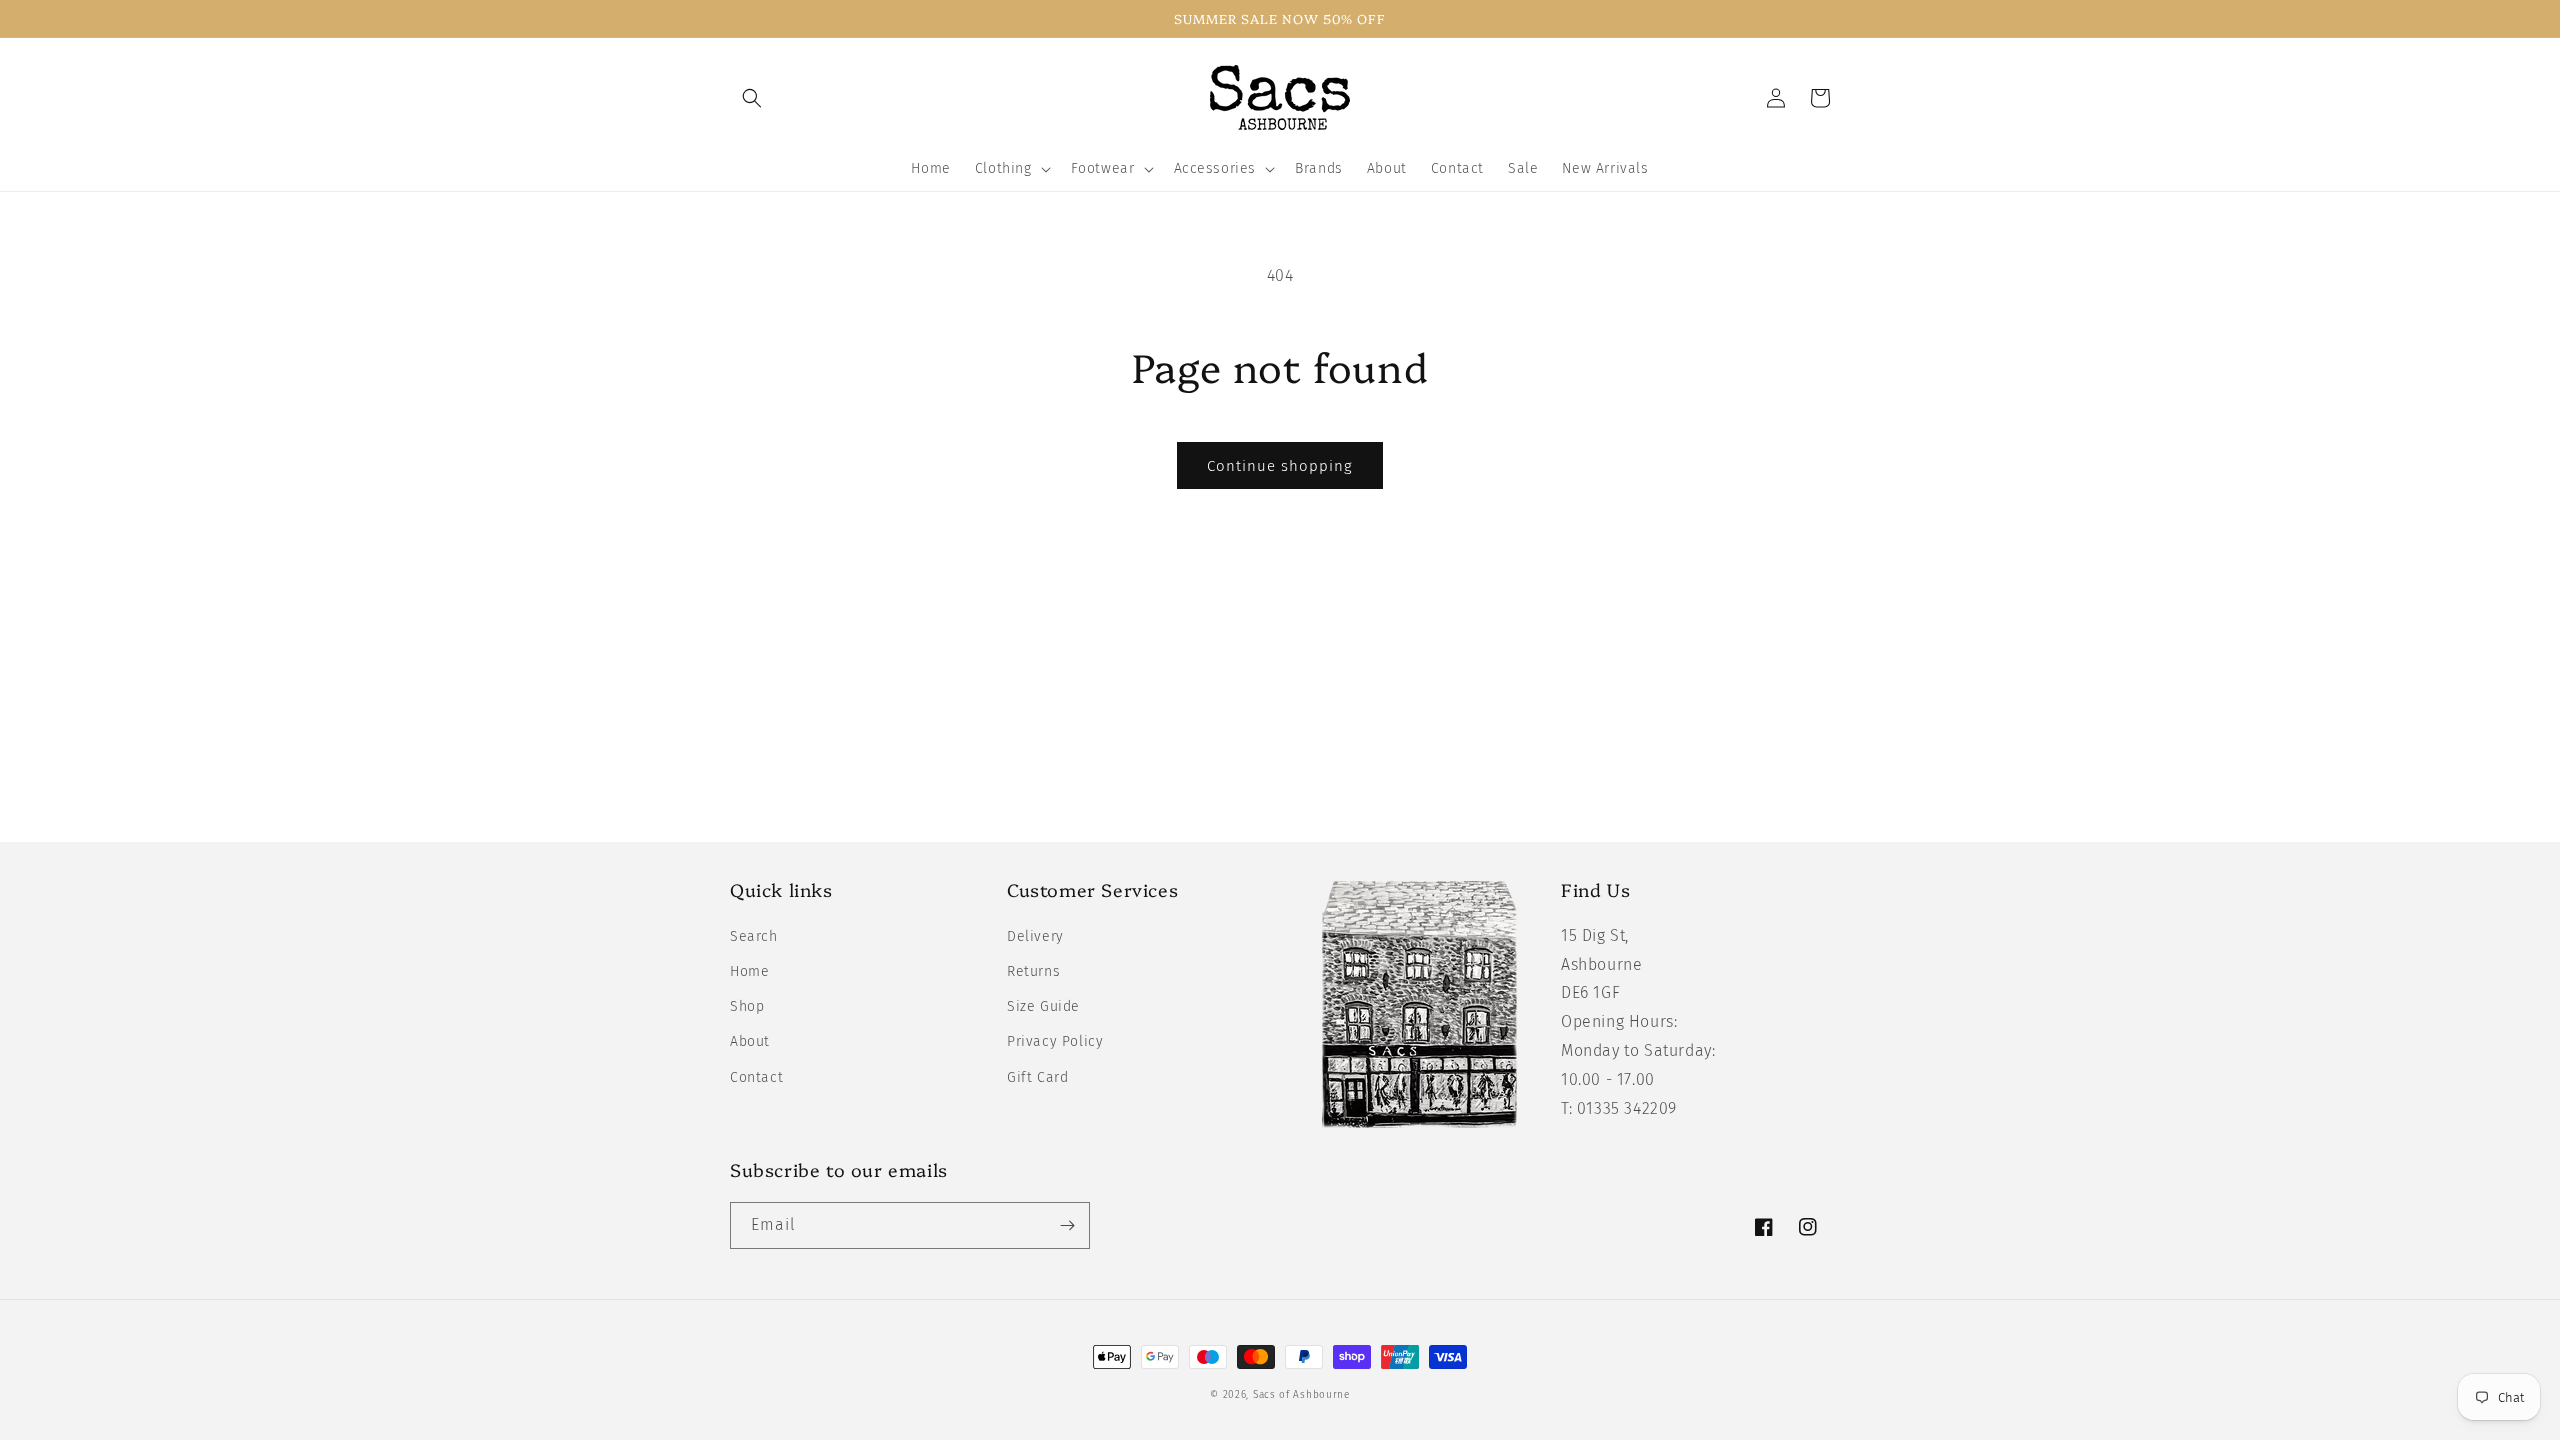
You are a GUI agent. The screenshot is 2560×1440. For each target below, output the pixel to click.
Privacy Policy (1055, 1041)
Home (749, 971)
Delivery (1035, 936)
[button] (752, 98)
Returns (1033, 971)
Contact (756, 1077)
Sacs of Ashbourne (1301, 1395)
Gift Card (1037, 1077)
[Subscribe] (1067, 1225)
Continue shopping (1280, 466)
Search (754, 936)
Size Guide (1043, 1006)
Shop (747, 1006)
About (750, 1041)
